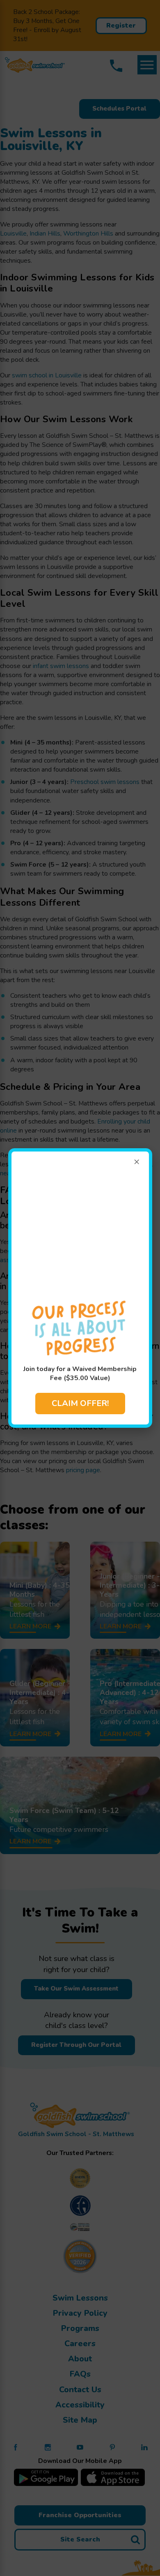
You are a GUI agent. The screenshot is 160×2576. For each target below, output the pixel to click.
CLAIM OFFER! (80, 1403)
